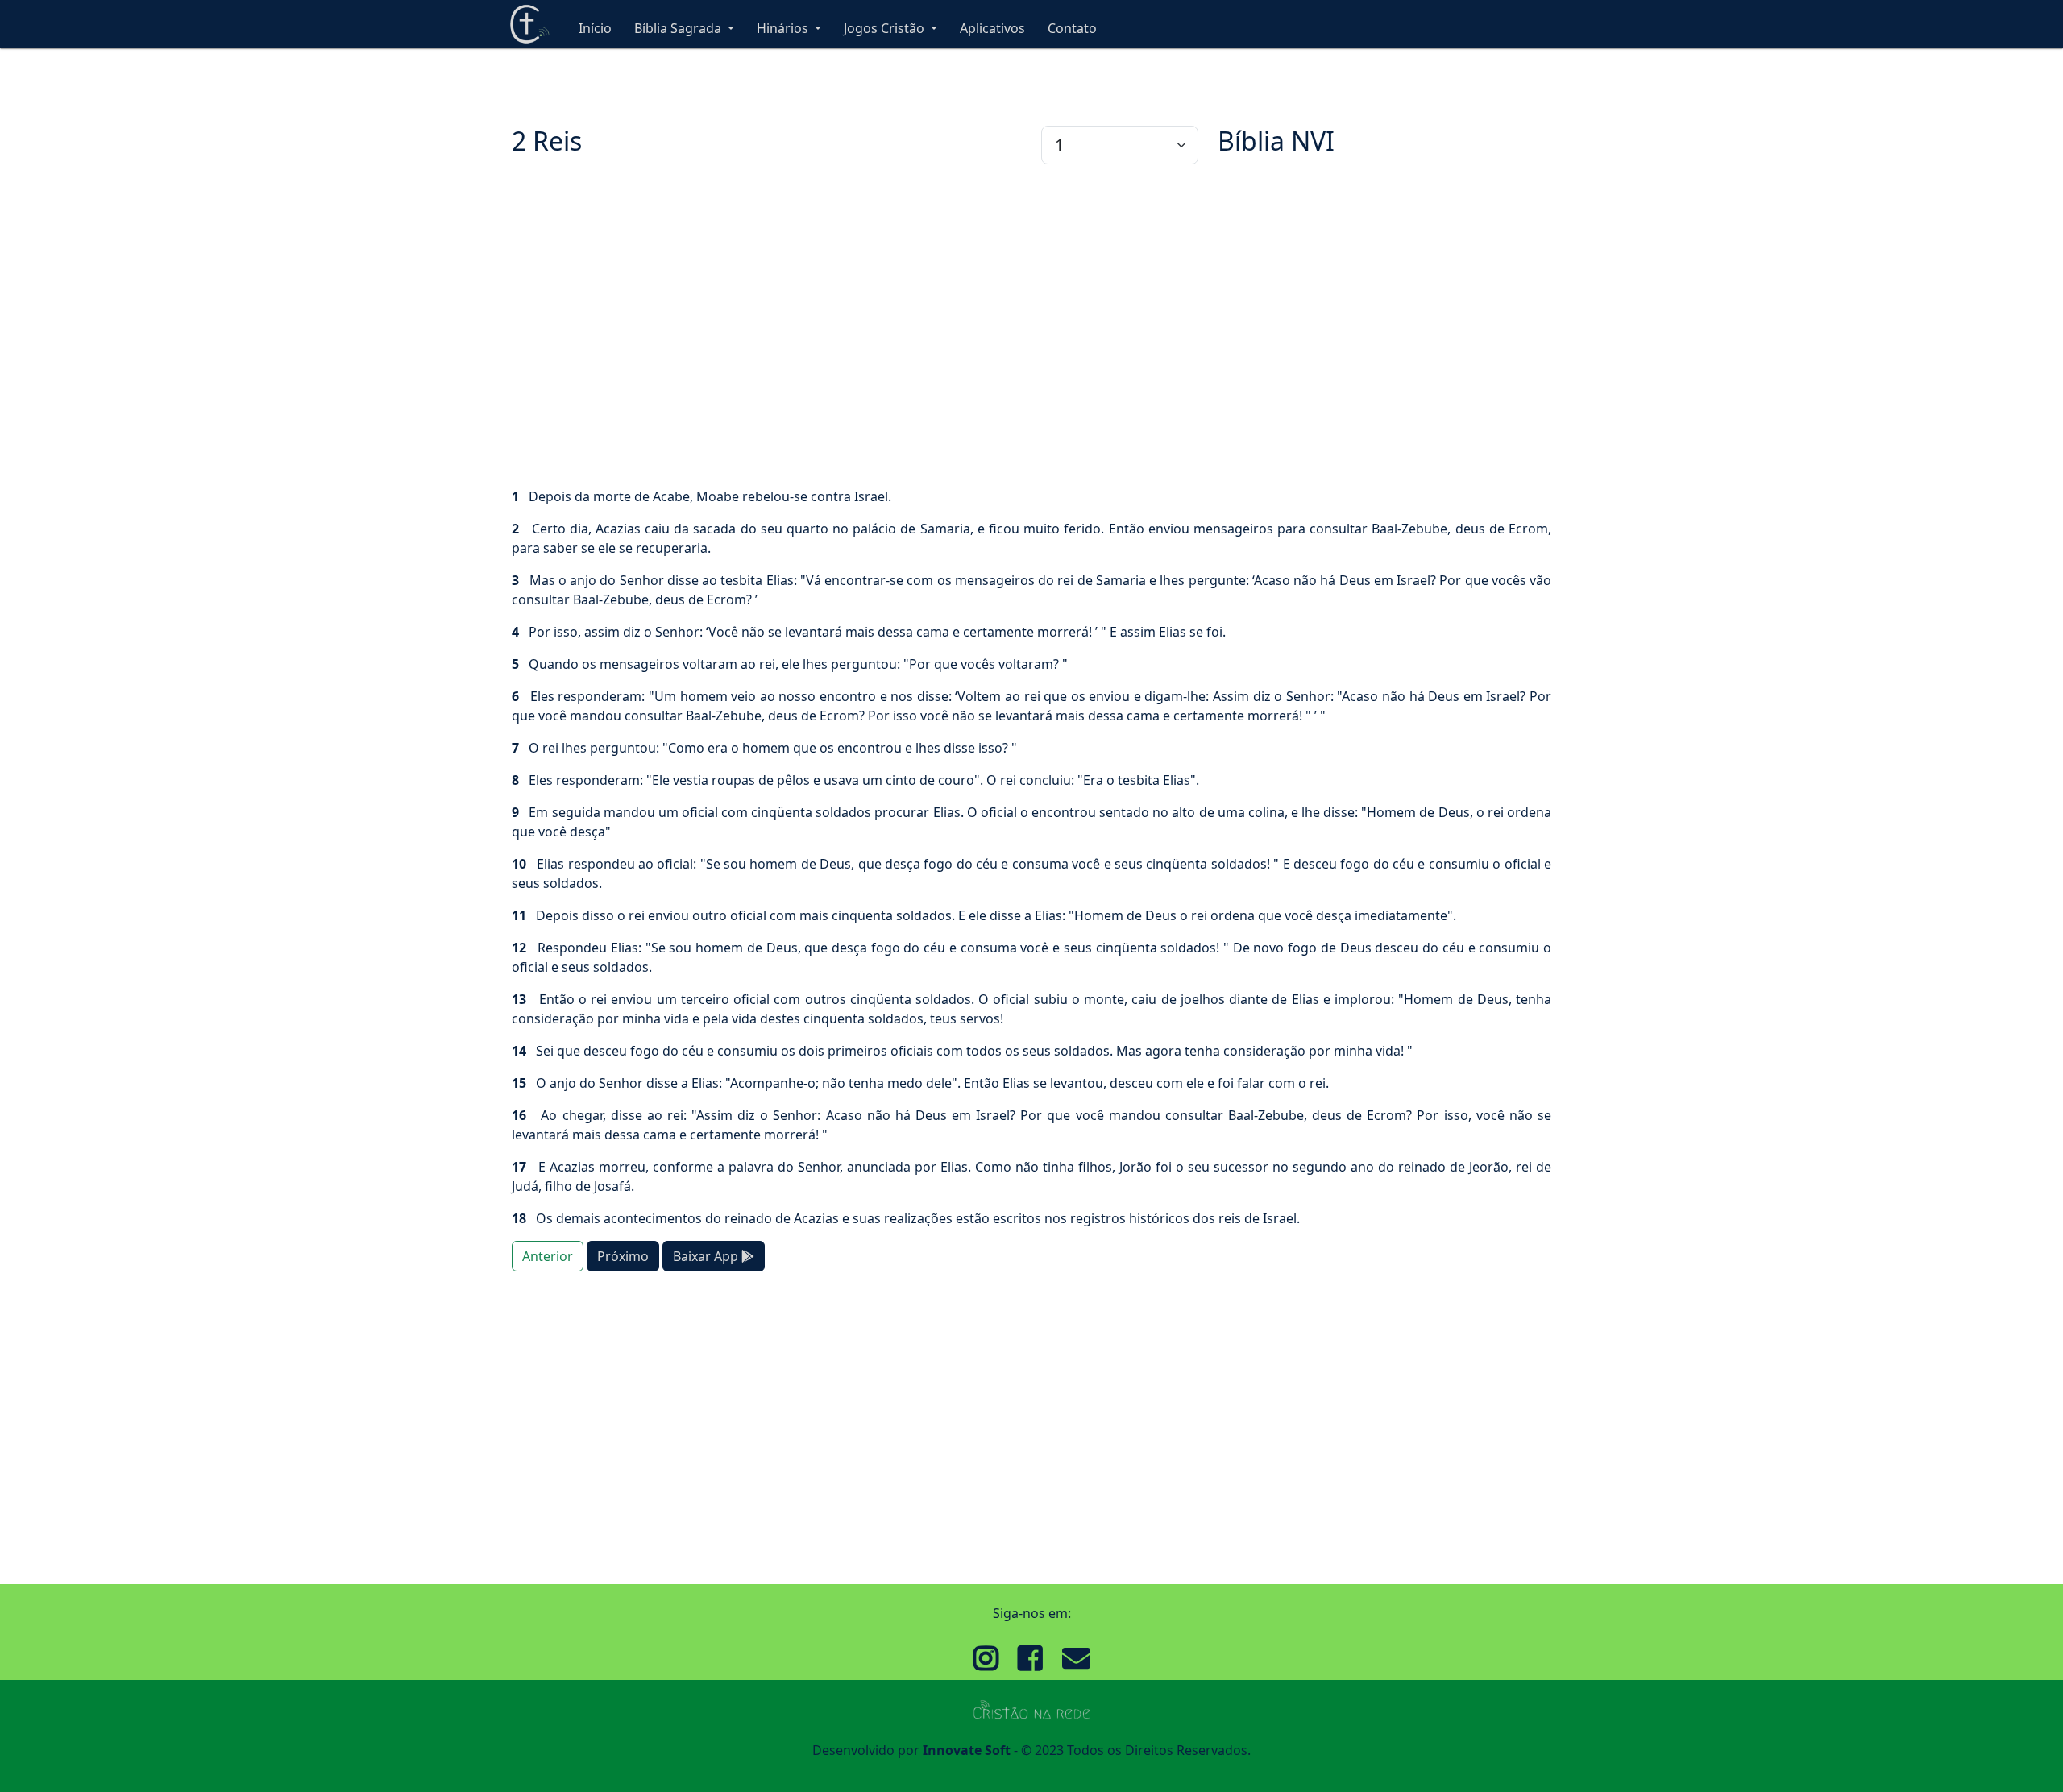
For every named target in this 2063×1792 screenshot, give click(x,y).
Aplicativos (992, 28)
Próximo (623, 1256)
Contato (1072, 28)
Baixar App (707, 1256)
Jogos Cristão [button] (886, 28)
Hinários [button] (784, 28)
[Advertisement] (995, 326)
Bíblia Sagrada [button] (679, 28)
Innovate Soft (967, 1750)
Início (595, 28)
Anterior (548, 1256)
